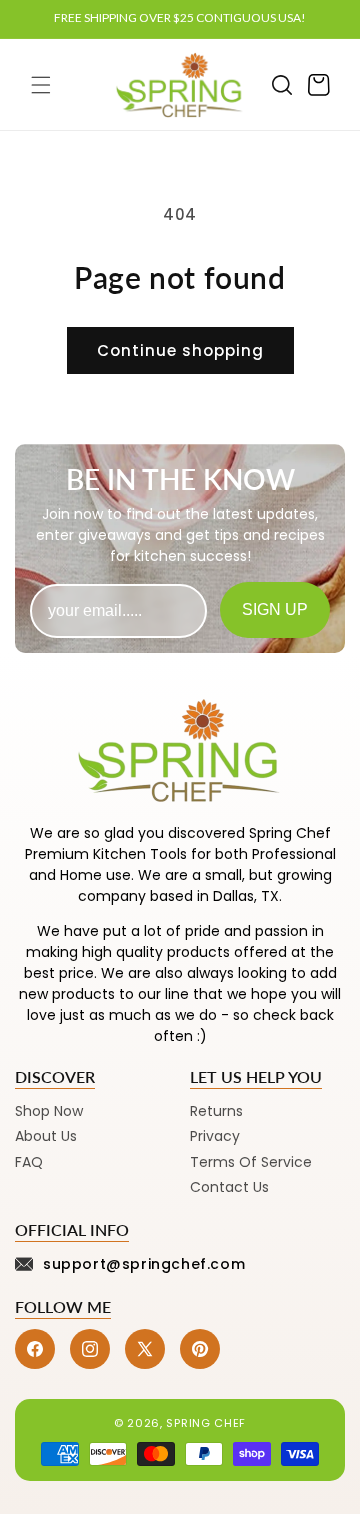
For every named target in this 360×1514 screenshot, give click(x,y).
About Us (46, 1136)
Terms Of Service (251, 1162)
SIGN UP (275, 609)
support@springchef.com (144, 1264)
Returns (216, 1111)
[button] (41, 85)
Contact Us (229, 1187)
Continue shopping (180, 350)
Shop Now (49, 1111)
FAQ (29, 1162)
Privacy (215, 1136)
